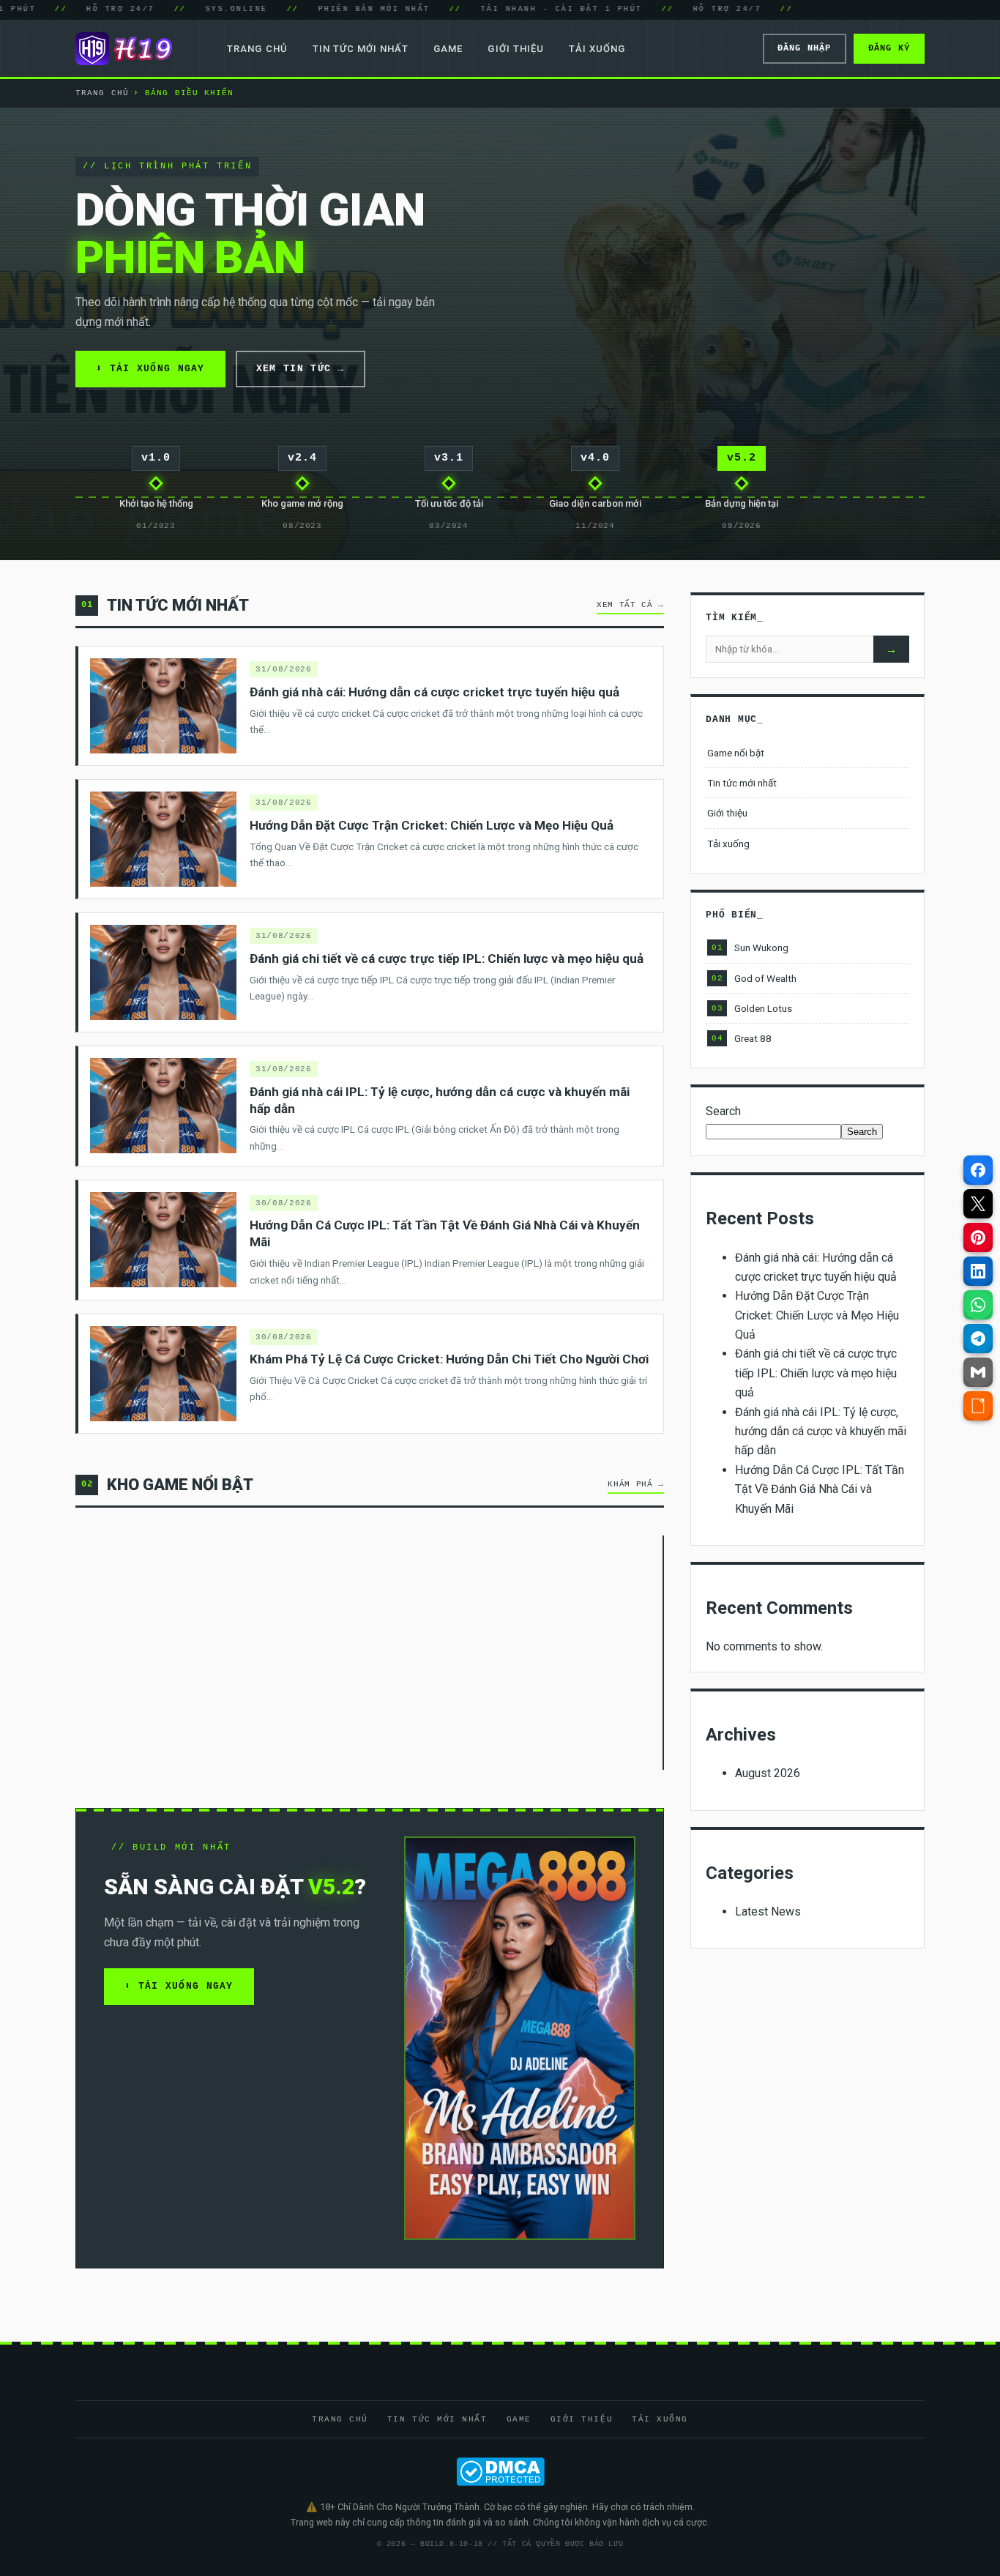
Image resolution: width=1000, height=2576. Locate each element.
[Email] (978, 1372)
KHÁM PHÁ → (636, 1484)
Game (448, 49)
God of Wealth (754, 978)
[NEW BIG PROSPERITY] (663, 1653)
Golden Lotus (752, 1008)
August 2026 (768, 1773)
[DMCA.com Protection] (500, 2472)
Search (723, 1111)
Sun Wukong (750, 948)
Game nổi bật (736, 753)
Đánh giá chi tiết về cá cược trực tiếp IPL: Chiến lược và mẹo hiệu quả (816, 1373)
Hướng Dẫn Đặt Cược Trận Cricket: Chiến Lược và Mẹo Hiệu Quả (817, 1315)
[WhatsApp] (978, 1305)
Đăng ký (889, 48)
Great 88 (742, 1038)
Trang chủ (257, 49)
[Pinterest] (978, 1237)
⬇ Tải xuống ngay (150, 369)
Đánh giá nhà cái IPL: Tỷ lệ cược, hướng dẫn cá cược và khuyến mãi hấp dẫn (821, 1432)
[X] (978, 1204)
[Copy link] (978, 1406)
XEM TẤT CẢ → (630, 605)
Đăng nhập (805, 48)
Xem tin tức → (301, 369)
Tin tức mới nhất (361, 49)
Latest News (768, 1911)
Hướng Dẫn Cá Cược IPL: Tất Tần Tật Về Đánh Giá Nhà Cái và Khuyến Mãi (820, 1489)
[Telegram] (978, 1339)
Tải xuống (597, 49)
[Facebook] (978, 1170)
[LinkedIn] (978, 1271)
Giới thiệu (515, 49)
